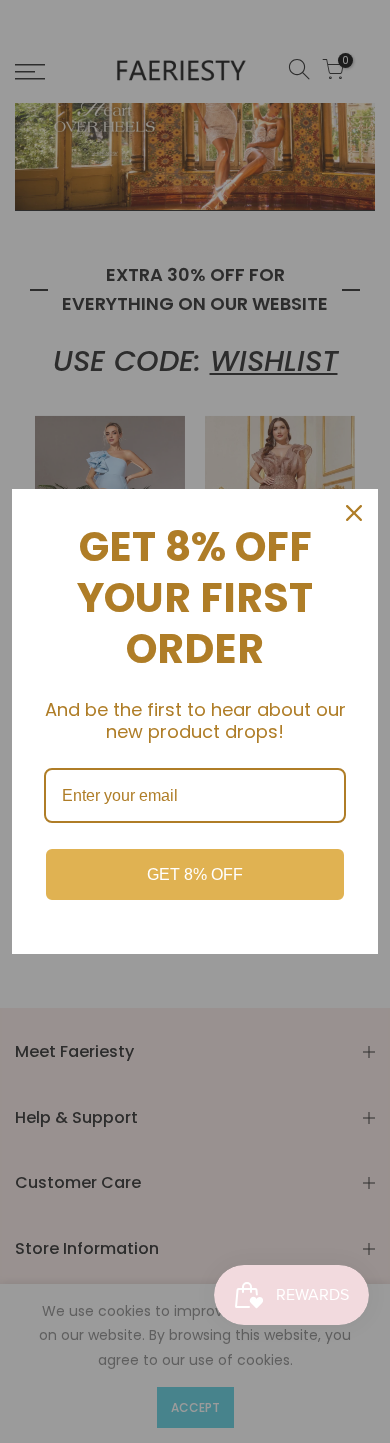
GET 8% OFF (195, 874)
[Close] (354, 513)
